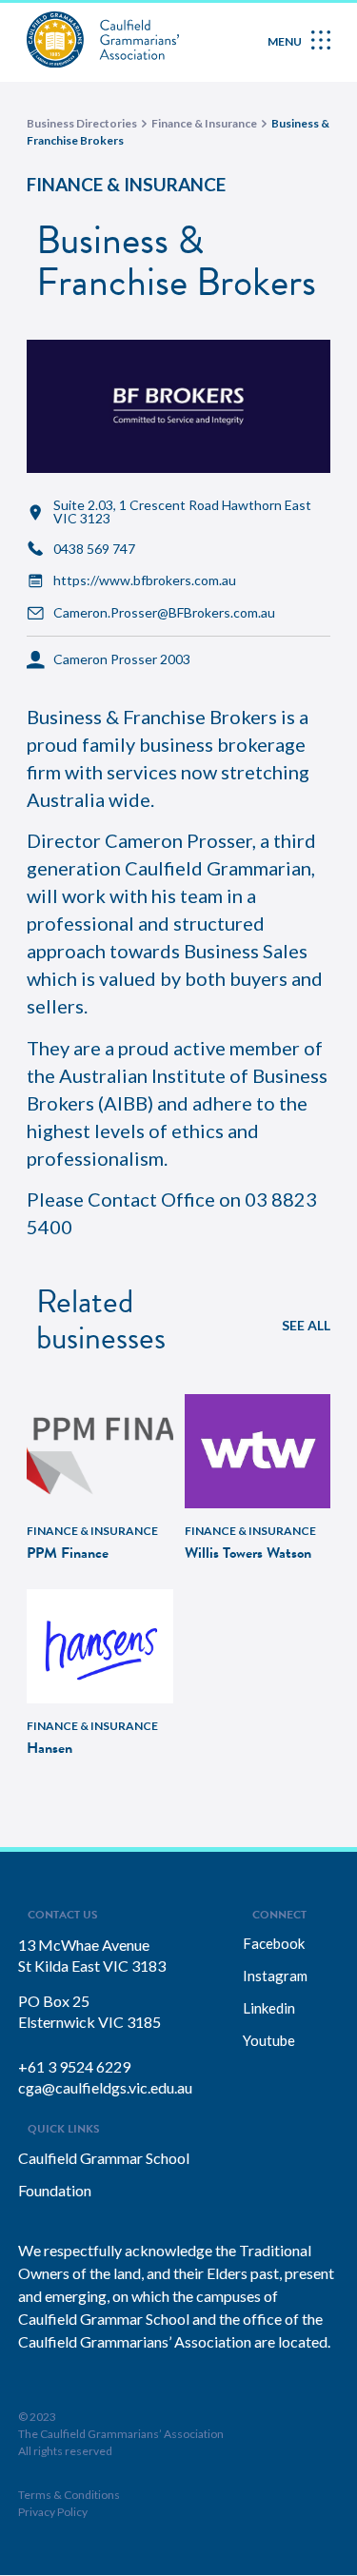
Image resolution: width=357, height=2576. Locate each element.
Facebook (274, 1943)
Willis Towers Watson (248, 1553)
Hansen (50, 1748)
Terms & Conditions (69, 2495)
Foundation (55, 2190)
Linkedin (269, 2008)
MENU (285, 41)
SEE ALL (306, 1325)
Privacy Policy (53, 2512)
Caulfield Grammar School (104, 2158)
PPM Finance (68, 1553)
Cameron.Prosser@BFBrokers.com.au (164, 613)
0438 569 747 (94, 549)
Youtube (269, 2040)
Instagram (275, 1976)
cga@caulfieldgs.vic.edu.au (105, 2087)
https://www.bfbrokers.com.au (145, 580)
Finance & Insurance (126, 184)
